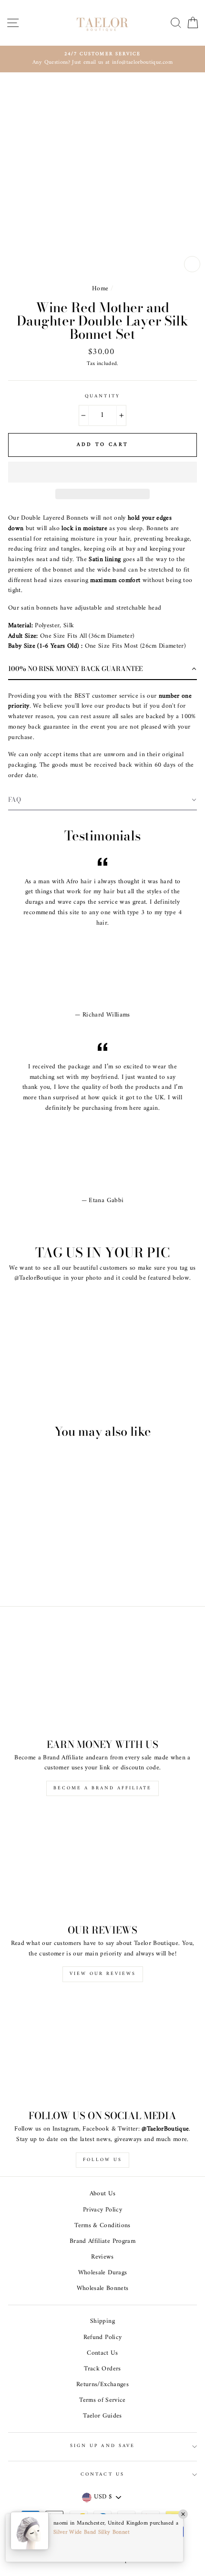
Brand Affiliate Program (102, 2241)
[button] (102, 472)
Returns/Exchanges (102, 2385)
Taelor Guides (102, 2416)
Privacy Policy (102, 2210)
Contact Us (102, 2353)
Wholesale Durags (102, 2273)
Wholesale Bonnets (103, 2289)
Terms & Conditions (102, 2226)
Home (100, 289)
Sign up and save (102, 2446)
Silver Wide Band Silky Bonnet (92, 2532)
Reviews (102, 2257)
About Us (103, 2194)
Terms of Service (102, 2400)
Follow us (102, 2160)
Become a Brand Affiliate (102, 1788)
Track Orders (102, 2369)
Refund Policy (102, 2338)
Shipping (102, 2321)
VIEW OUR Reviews (103, 1974)
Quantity (102, 396)
